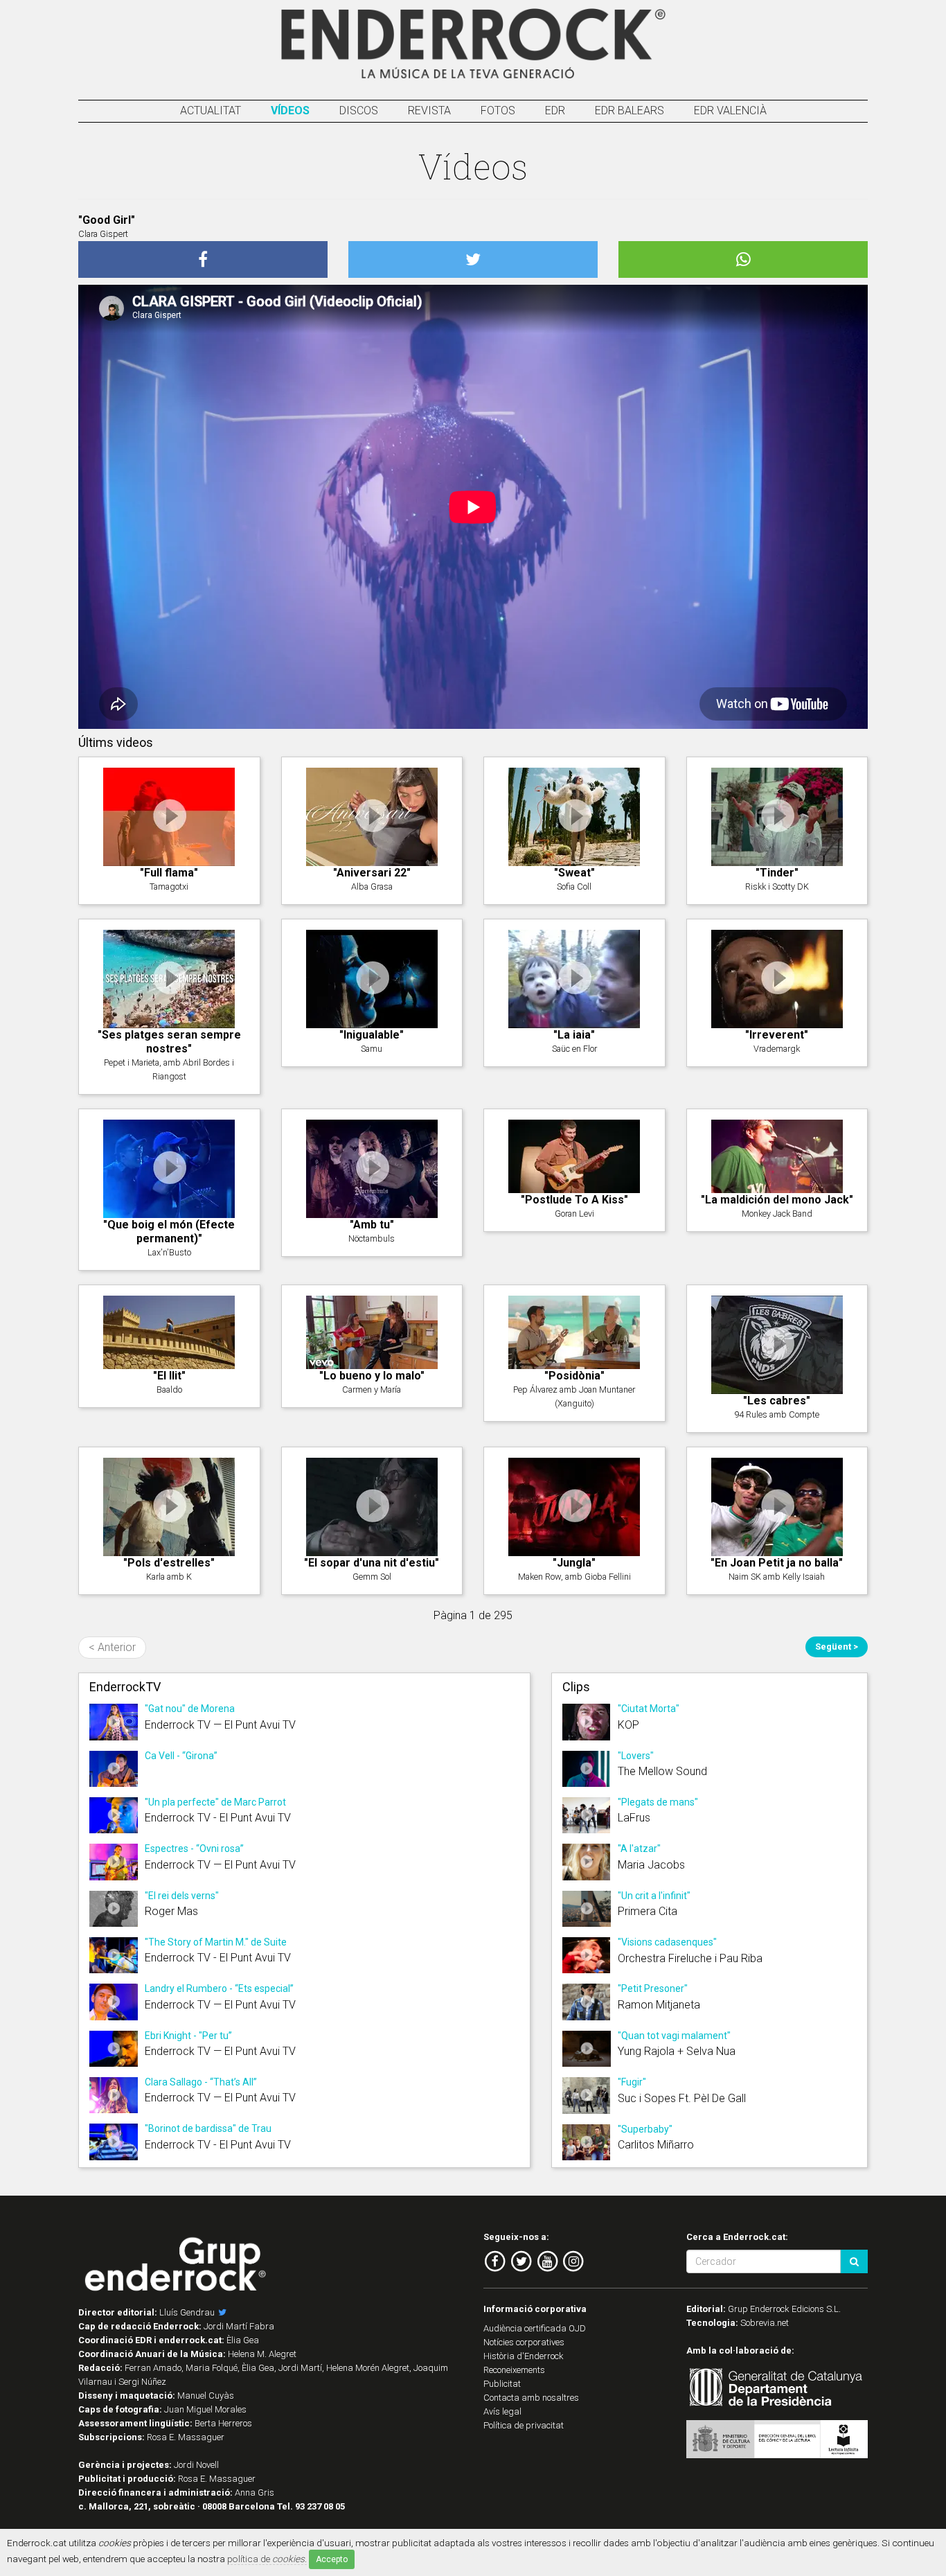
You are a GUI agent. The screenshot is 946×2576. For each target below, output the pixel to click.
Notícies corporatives (524, 2342)
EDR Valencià (730, 111)
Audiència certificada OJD (535, 2328)
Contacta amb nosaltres (531, 2398)
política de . (267, 2559)
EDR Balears (630, 111)
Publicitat (502, 2384)
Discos (359, 111)
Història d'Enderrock (524, 2356)
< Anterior (112, 1647)
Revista (429, 111)
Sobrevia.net (765, 2323)
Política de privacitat (524, 2425)
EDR (555, 111)
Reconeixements (514, 2370)
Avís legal (502, 2411)
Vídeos (290, 111)
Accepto (332, 2559)
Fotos (498, 111)
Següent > (837, 1647)
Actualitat (211, 111)
